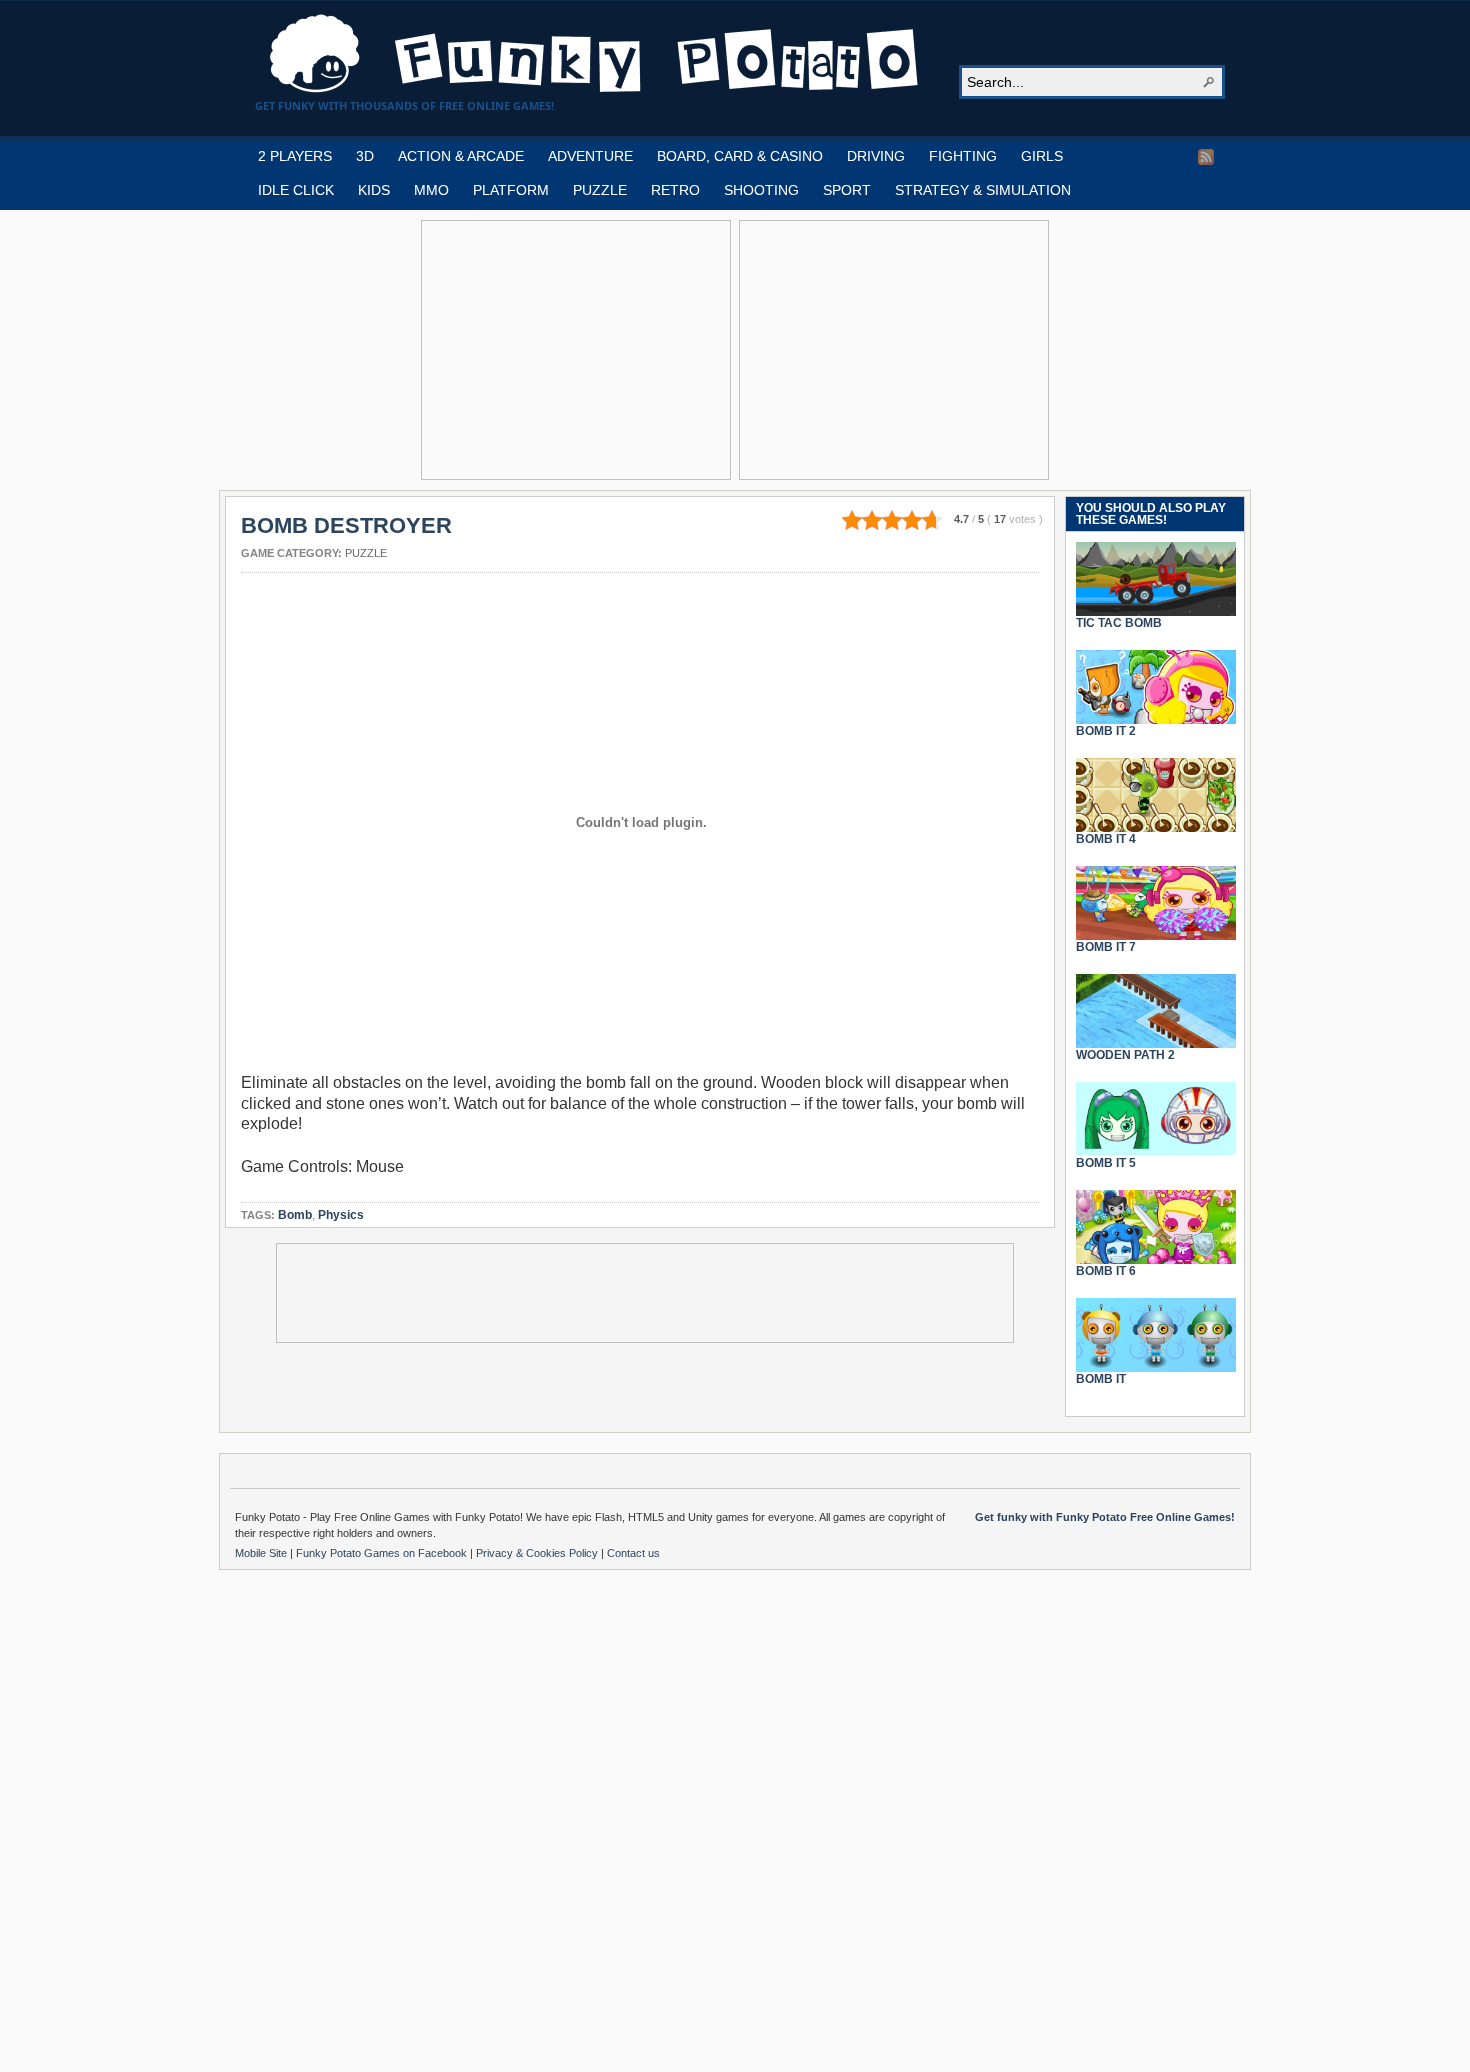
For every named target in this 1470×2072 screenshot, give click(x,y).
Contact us (633, 1553)
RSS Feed (1206, 157)
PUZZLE (600, 190)
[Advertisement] (576, 350)
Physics (341, 1215)
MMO (431, 190)
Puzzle (366, 553)
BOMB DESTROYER (346, 525)
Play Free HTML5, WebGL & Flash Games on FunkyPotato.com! (595, 54)
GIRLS (1042, 156)
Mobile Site (262, 1553)
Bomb (295, 1215)
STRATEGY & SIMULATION (983, 190)
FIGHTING (963, 156)
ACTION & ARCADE (461, 156)
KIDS (374, 190)
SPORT (847, 190)
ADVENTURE (590, 156)
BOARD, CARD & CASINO (740, 156)
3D (365, 156)
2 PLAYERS (295, 156)
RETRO (675, 190)
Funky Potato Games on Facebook (383, 1553)
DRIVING (876, 156)
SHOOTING (761, 190)
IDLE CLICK (296, 190)
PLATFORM (511, 190)
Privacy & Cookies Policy (538, 1553)
